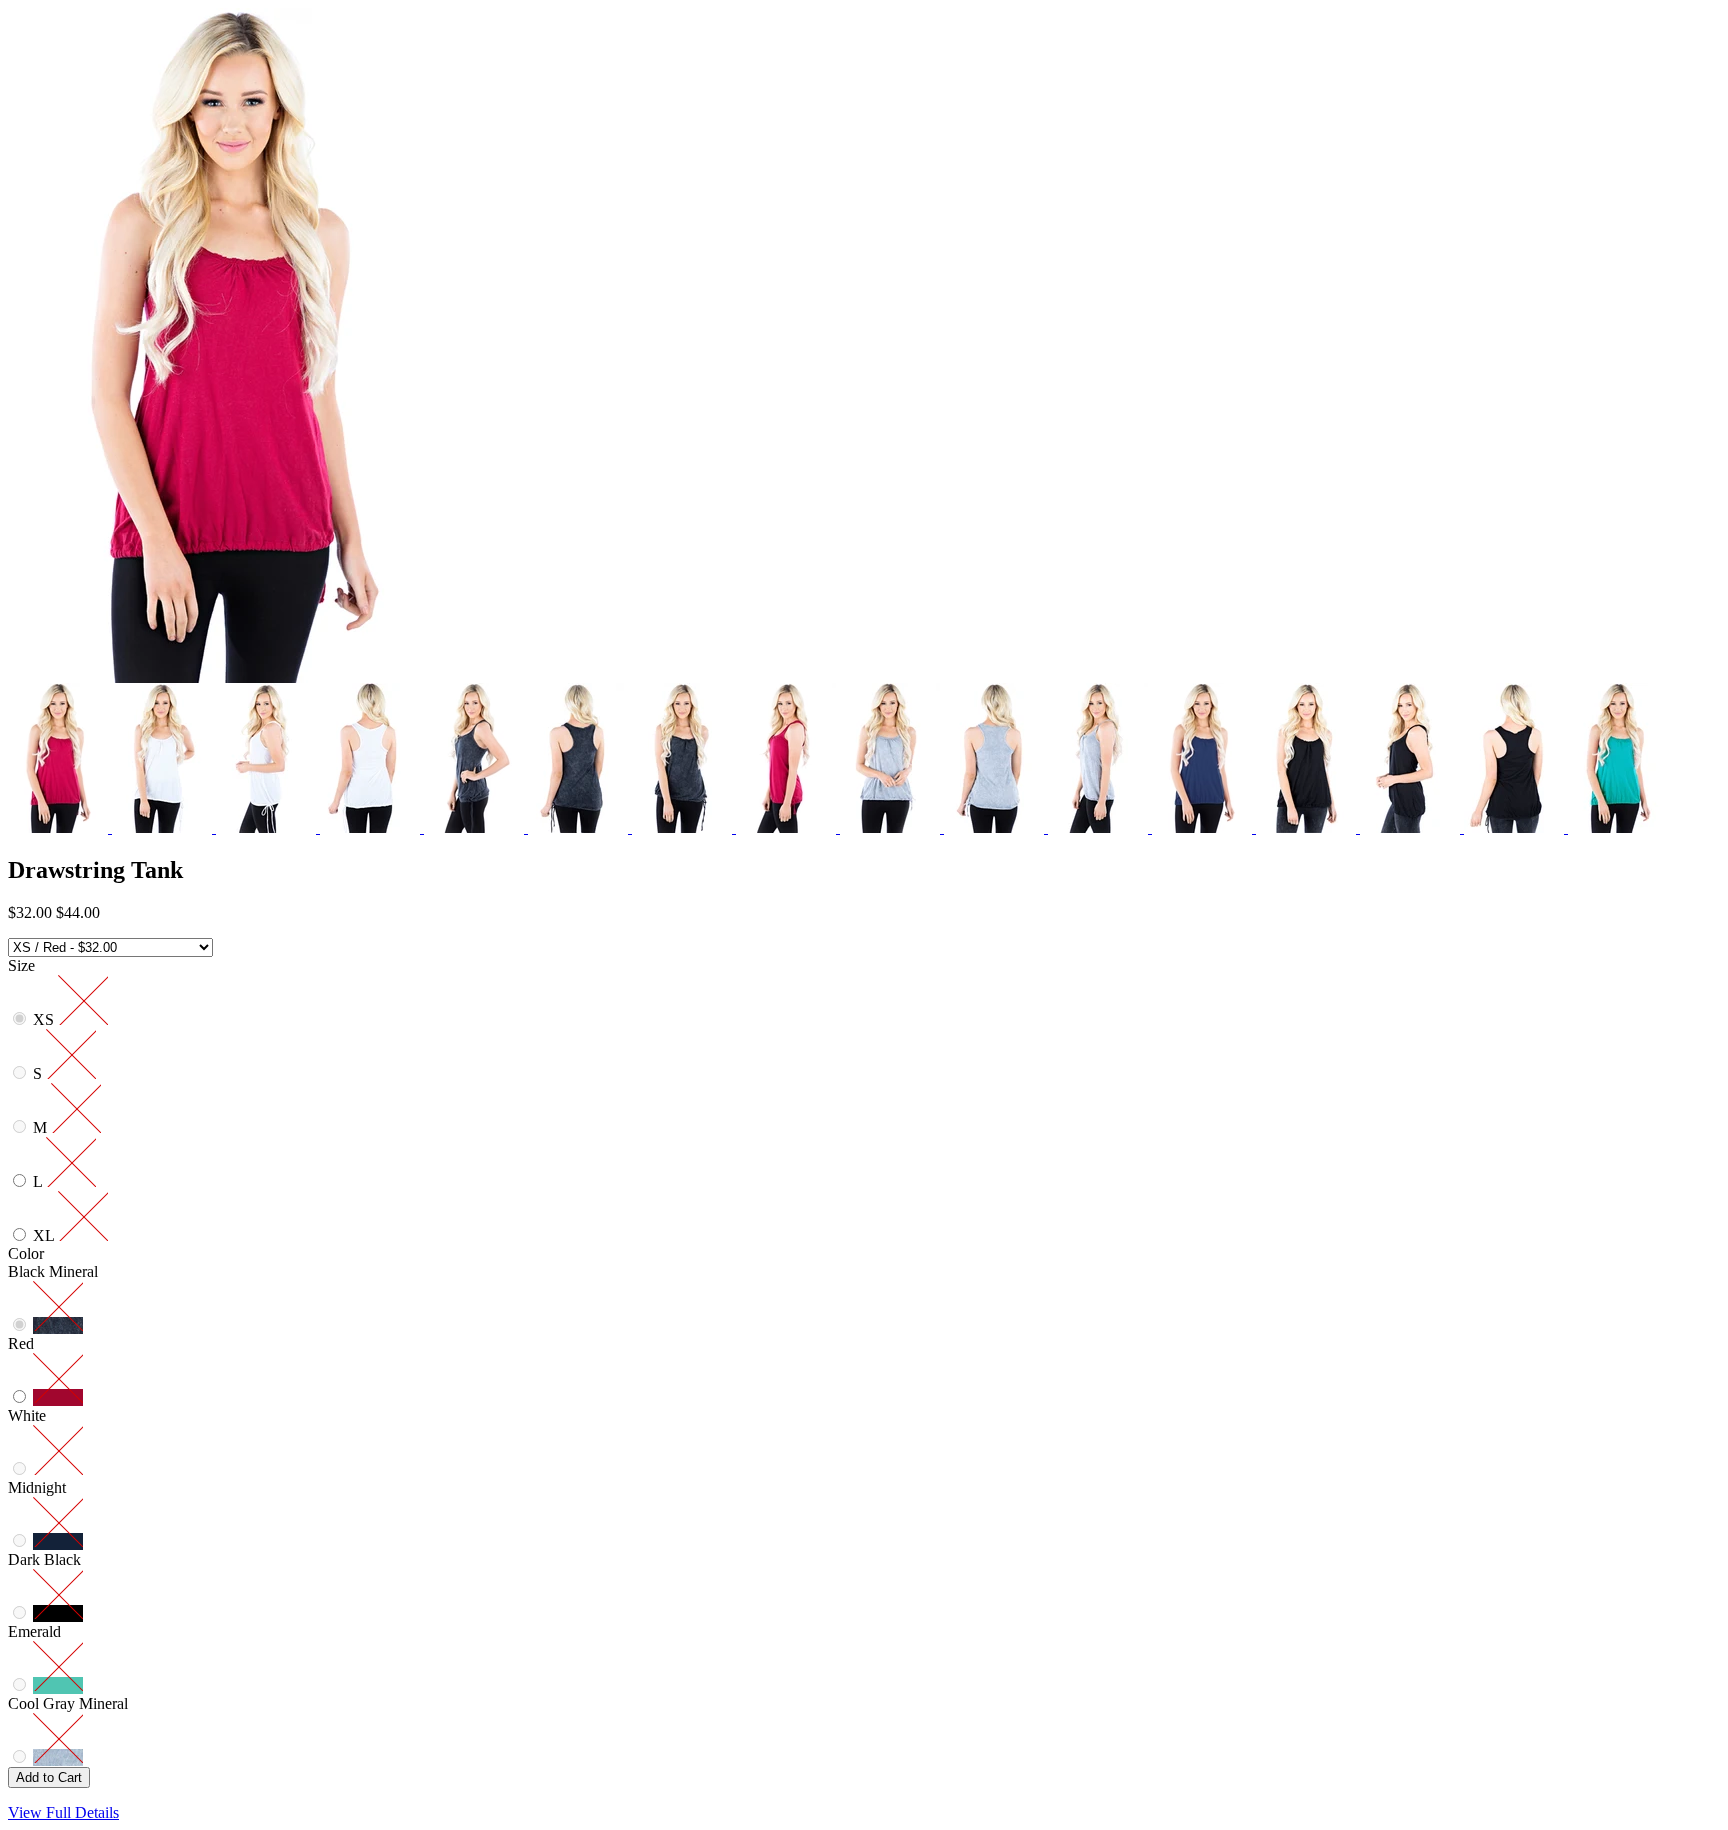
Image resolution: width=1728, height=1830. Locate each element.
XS (45, 1019)
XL (45, 1235)
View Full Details (63, 1812)
